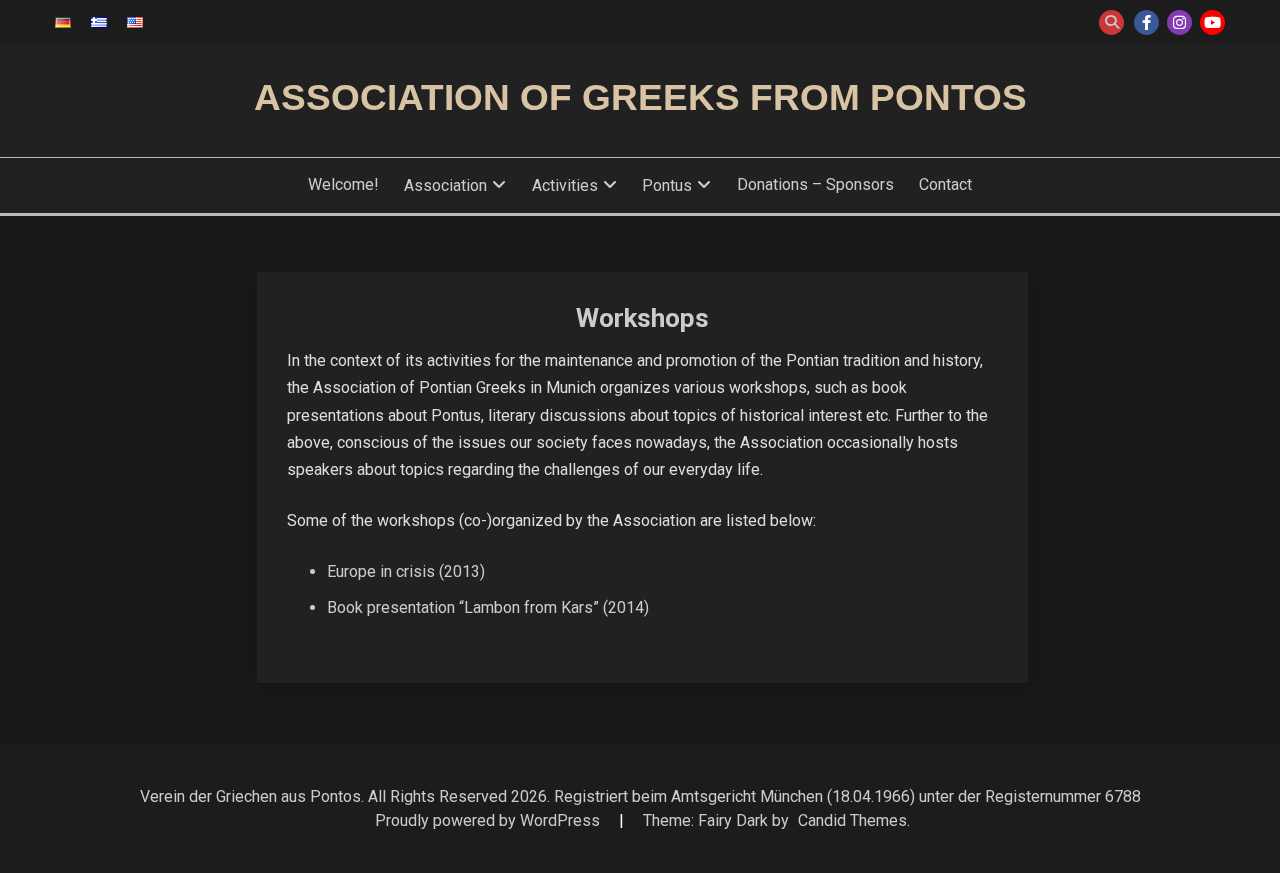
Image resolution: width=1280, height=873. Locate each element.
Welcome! (343, 184)
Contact (945, 184)
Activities (565, 185)
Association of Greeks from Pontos (640, 97)
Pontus (667, 185)
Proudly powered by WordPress (489, 820)
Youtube (1212, 22)
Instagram (1179, 22)
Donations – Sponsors (815, 184)
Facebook (1146, 22)
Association (445, 185)
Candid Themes (852, 820)
